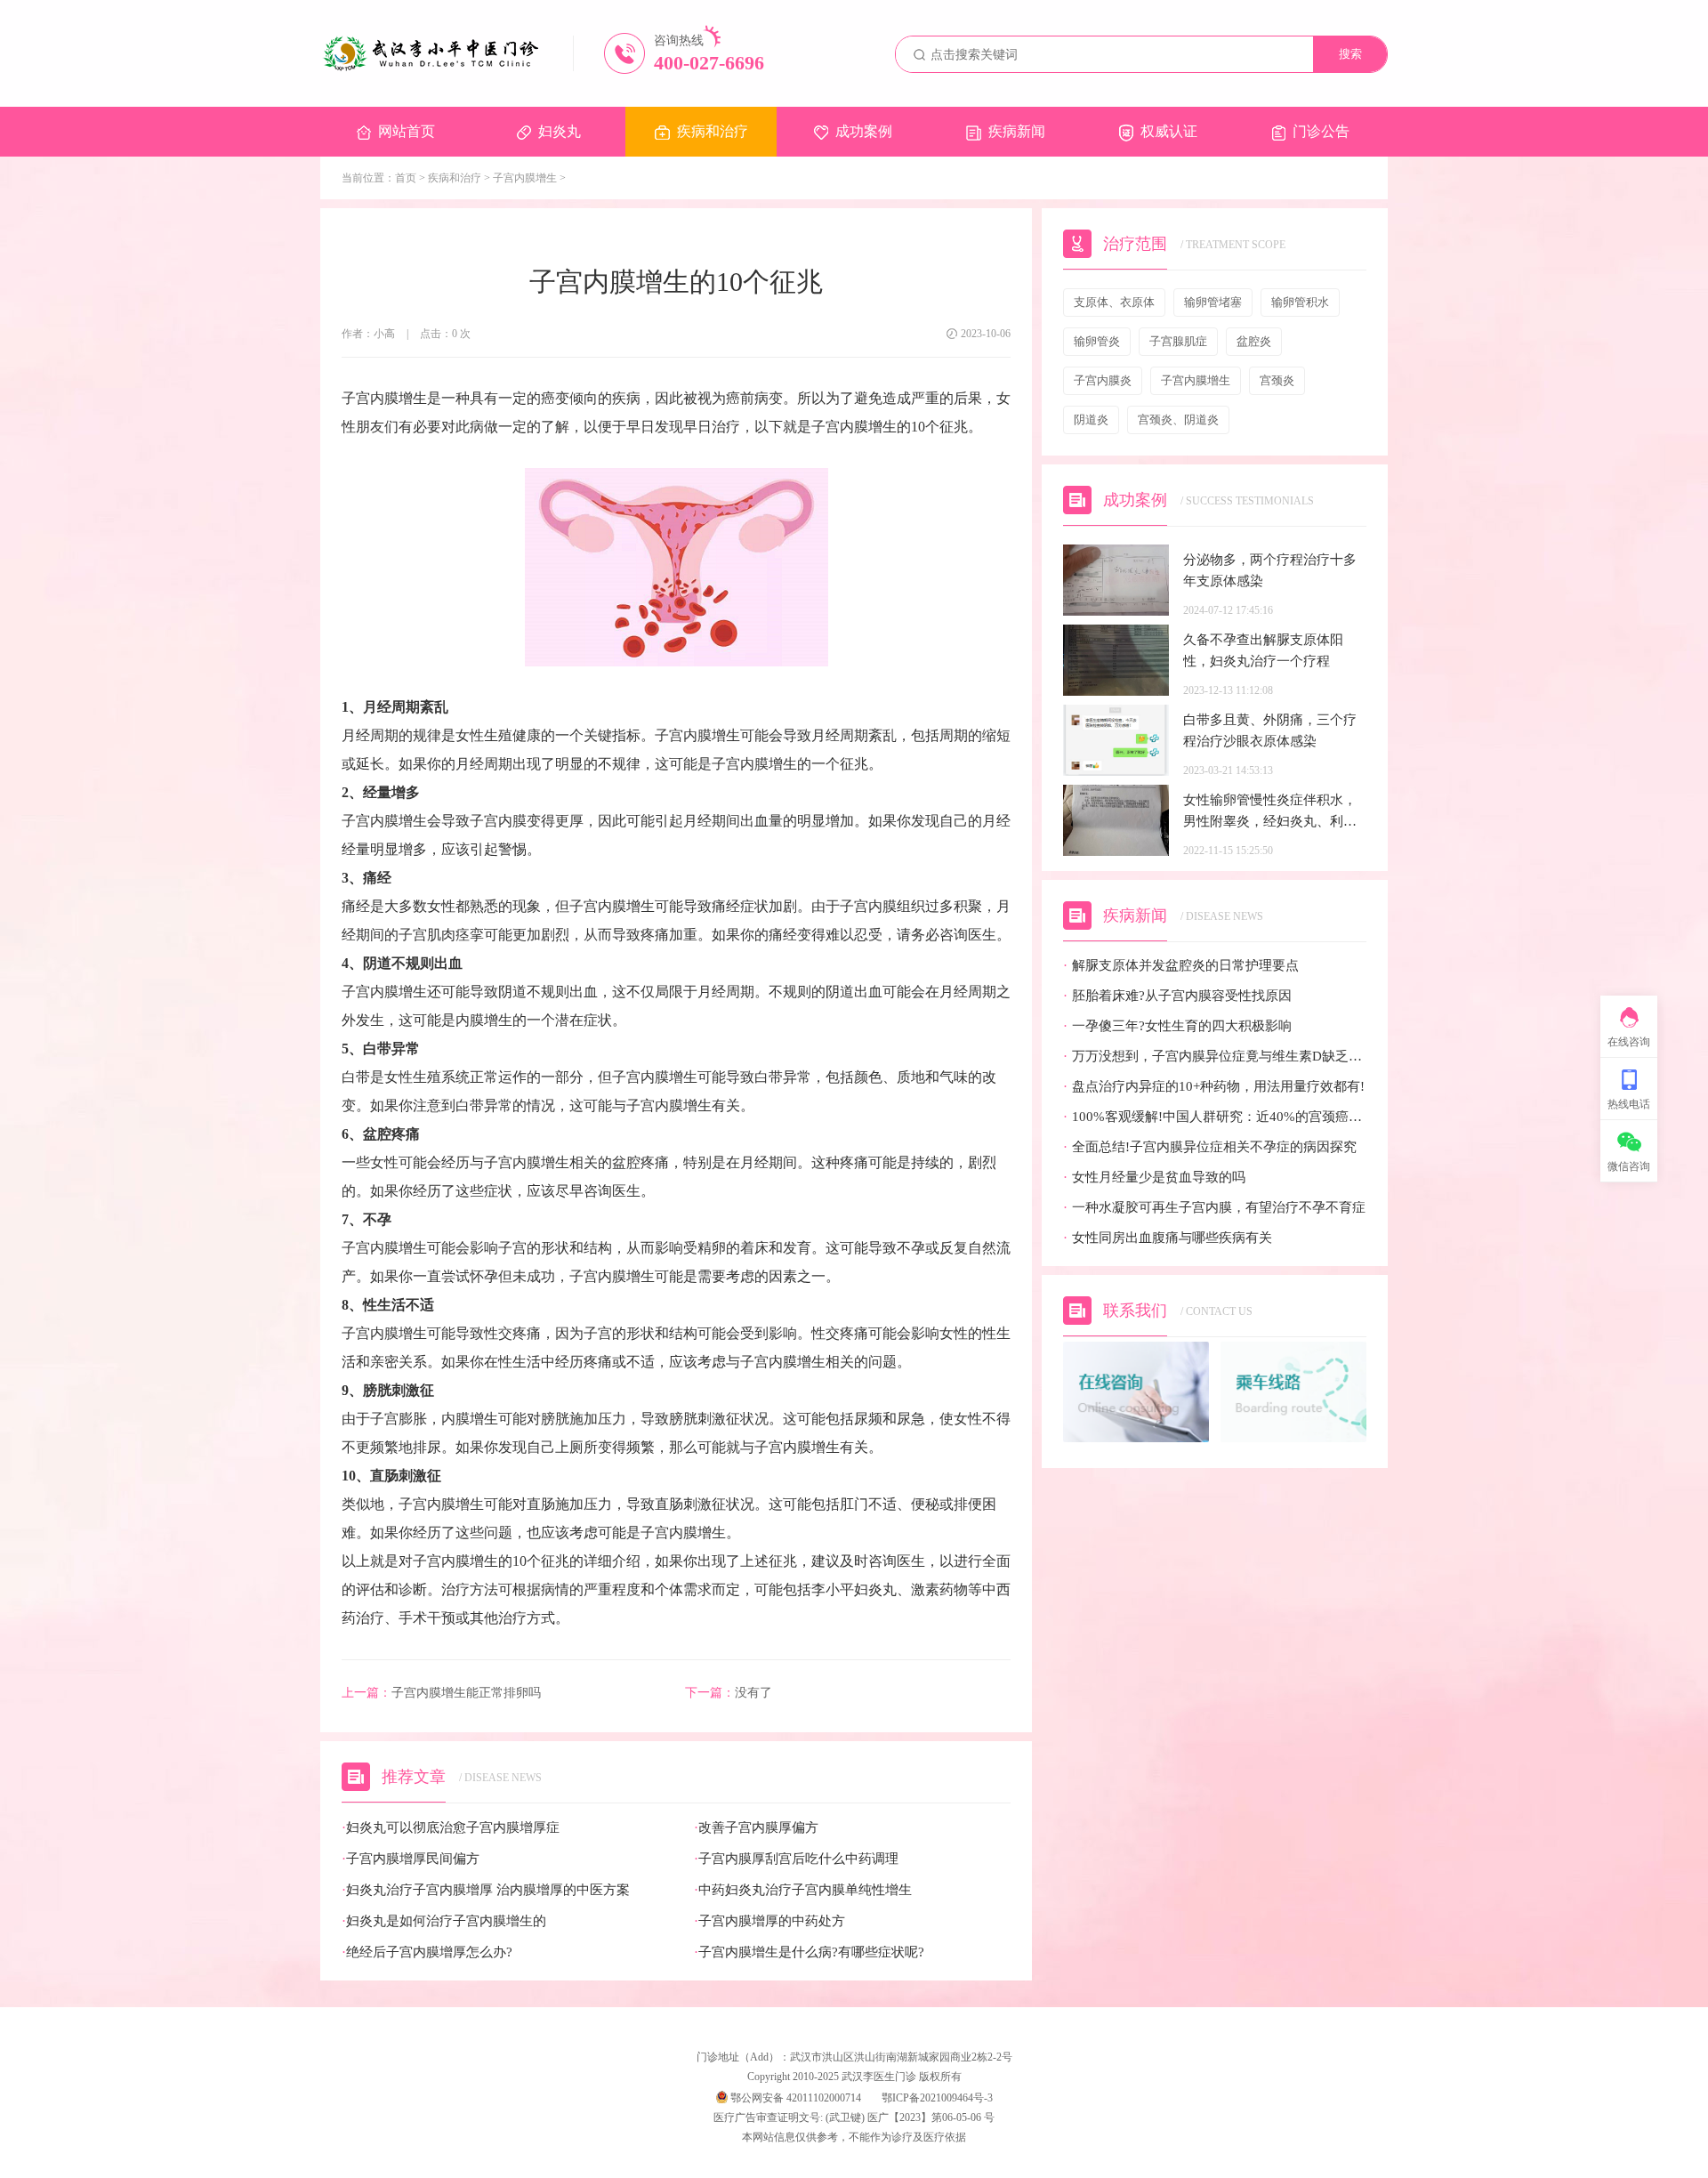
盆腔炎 (1254, 341)
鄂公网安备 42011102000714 (794, 2098)
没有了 (729, 1693)
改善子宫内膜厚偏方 (756, 1828)
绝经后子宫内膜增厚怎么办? (427, 1952)
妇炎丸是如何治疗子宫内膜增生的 (444, 1921)
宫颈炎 (1277, 380)
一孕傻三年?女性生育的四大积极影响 (1177, 1026)
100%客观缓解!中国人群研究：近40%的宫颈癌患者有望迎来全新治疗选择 (1215, 1117)
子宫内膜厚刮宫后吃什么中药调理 (796, 1859)
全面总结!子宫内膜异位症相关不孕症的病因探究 (1210, 1147)
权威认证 (1169, 131)
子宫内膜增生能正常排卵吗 (441, 1693)
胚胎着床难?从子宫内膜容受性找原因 (1177, 996)
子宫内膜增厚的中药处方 (769, 1921)
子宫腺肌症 (1178, 341)
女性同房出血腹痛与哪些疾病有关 (1168, 1238)
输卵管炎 (1097, 341)
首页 (406, 178)
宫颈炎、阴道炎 (1178, 419)
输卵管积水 (1300, 302)
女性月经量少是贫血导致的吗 (1154, 1178)
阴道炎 (1091, 419)
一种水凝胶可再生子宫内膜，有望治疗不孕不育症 (1214, 1208)
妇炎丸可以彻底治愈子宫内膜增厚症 (451, 1828)
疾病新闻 (1017, 131)
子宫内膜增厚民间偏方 (411, 1859)
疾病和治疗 (713, 131)
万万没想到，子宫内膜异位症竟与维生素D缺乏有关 (1215, 1057)
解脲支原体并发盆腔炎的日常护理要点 (1181, 966)
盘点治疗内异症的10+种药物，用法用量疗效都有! (1214, 1087)
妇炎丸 (560, 131)
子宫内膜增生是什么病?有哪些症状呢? (809, 1952)
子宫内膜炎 (1103, 380)
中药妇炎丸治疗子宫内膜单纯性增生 (803, 1890)
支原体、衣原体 (1114, 302)
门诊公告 (1321, 131)
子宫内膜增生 (525, 178)
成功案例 (864, 131)
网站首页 (407, 131)
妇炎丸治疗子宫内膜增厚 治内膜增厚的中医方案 (486, 1890)
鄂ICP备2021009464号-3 (937, 2098)
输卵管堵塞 (1213, 302)
